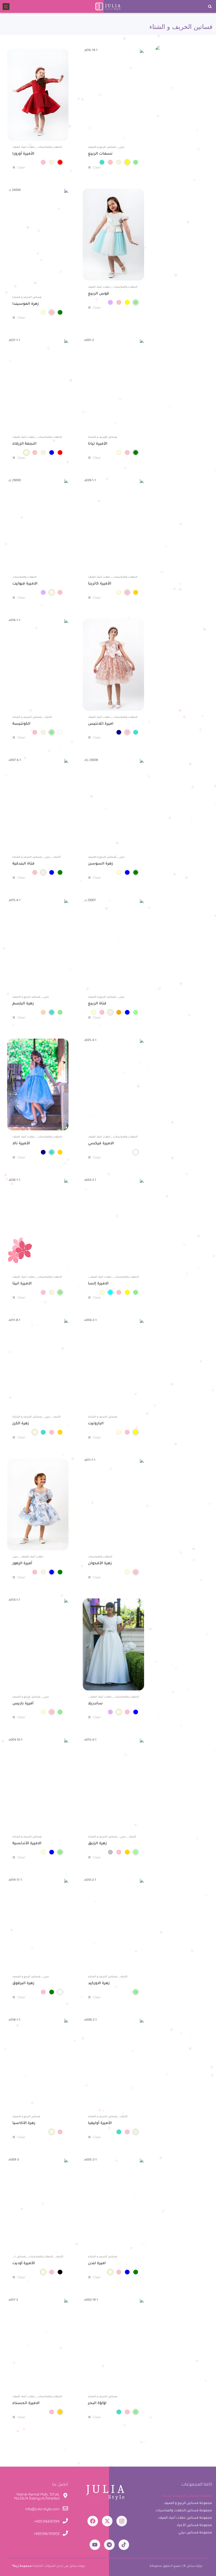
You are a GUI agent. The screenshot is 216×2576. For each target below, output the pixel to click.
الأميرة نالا (21, 1144)
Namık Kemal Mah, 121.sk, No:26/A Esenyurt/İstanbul (37, 2496)
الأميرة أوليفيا (100, 2123)
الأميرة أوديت (24, 2264)
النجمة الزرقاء (24, 444)
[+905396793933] (65, 2534)
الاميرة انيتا (22, 1284)
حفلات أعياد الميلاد (24, 147)
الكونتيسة (21, 724)
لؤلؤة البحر (97, 2404)
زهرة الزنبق (97, 1844)
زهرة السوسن (100, 864)
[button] (210, 6)
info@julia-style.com (42, 2509)
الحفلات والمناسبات (50, 147)
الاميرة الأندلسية (27, 1844)
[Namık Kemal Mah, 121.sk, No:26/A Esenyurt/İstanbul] (65, 2496)
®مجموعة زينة (22, 2566)
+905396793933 (46, 2534)
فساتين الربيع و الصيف (102, 147)
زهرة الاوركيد (99, 1984)
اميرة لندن (97, 2264)
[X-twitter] (107, 2521)
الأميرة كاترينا (100, 584)
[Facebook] (93, 2521)
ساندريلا (95, 1704)
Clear (21, 168)
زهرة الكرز (21, 1424)
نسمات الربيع (100, 154)
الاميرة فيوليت (25, 584)
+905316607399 (47, 2521)
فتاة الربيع (97, 1004)
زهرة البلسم (23, 1004)
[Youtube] (95, 2545)
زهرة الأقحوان (100, 1564)
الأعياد (48, 717)
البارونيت (96, 1424)
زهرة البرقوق (23, 1984)
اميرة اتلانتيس (101, 724)
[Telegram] (109, 2545)
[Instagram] (122, 2521)
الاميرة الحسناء (26, 2404)
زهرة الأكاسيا (24, 2123)
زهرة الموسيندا (26, 304)
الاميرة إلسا (98, 1284)
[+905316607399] (65, 2522)
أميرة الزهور (22, 1564)
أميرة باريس (23, 1704)
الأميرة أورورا (23, 154)
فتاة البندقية (23, 864)
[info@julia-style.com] (65, 2509)
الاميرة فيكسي (101, 1144)
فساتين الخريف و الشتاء (27, 298)
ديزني (122, 147)
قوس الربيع (99, 294)
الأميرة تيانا (98, 444)
